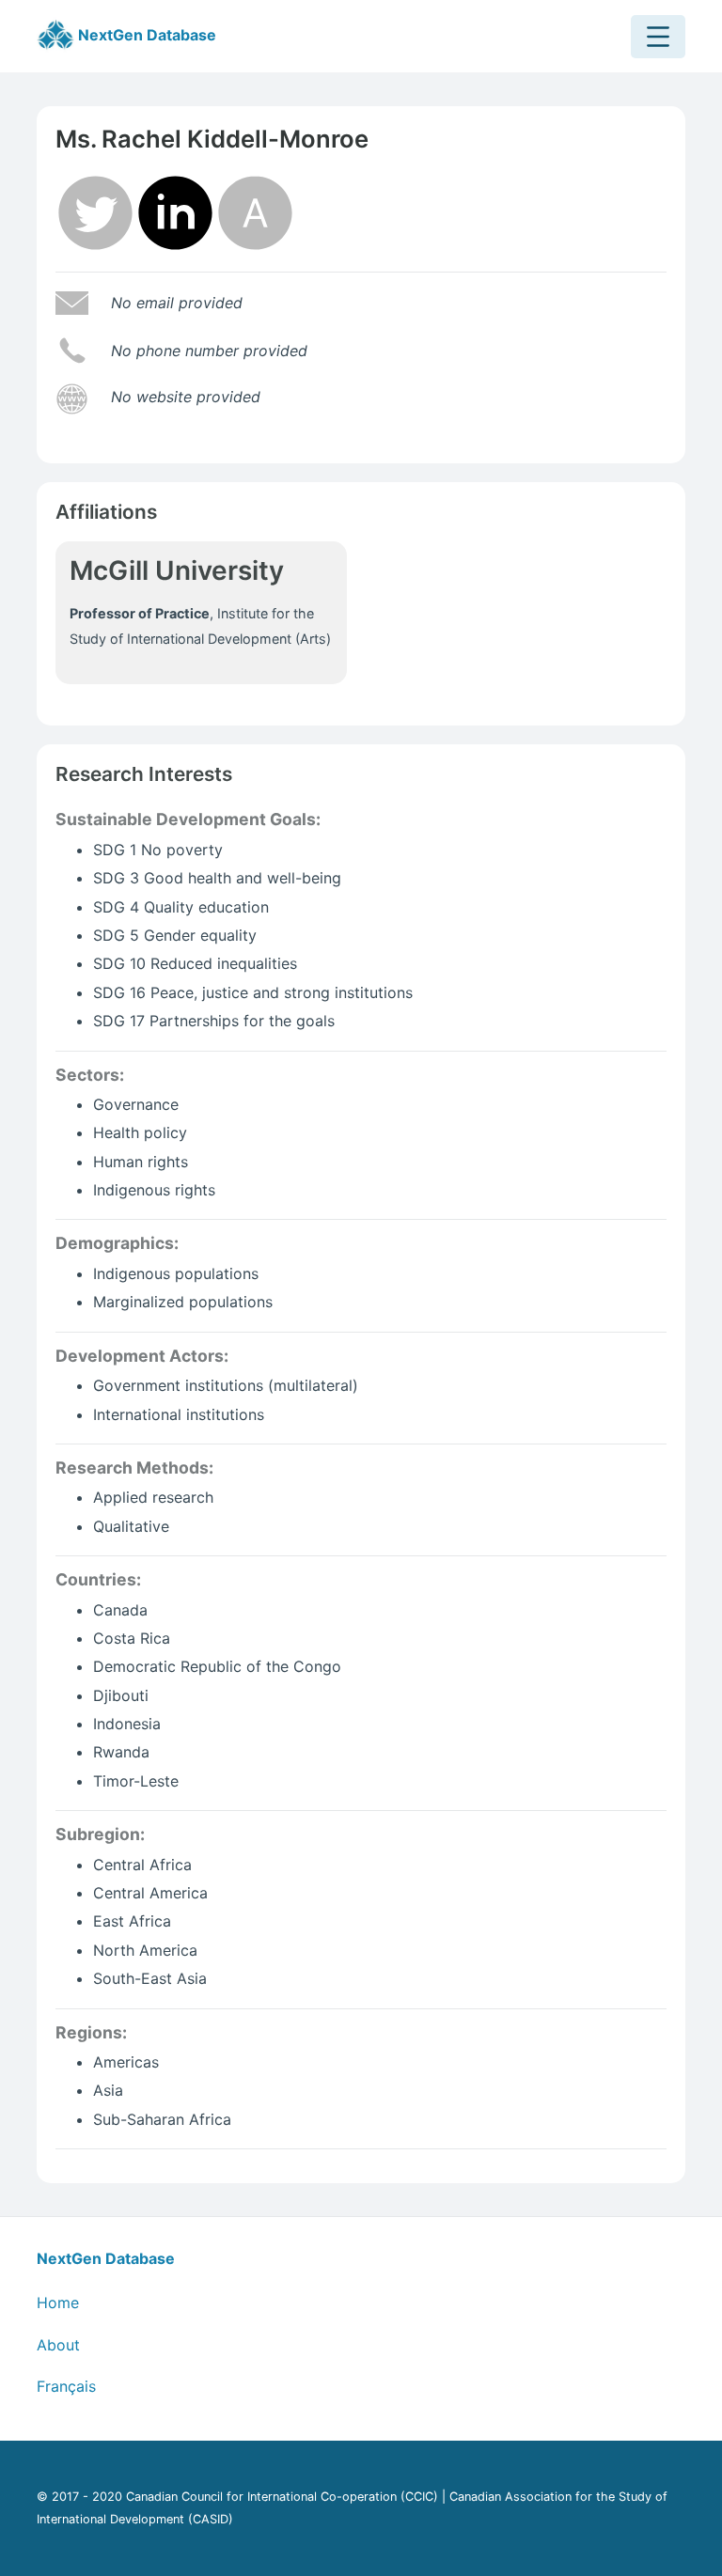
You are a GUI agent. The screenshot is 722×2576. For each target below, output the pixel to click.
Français (66, 2386)
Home (58, 2303)
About (58, 2345)
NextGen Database (145, 35)
